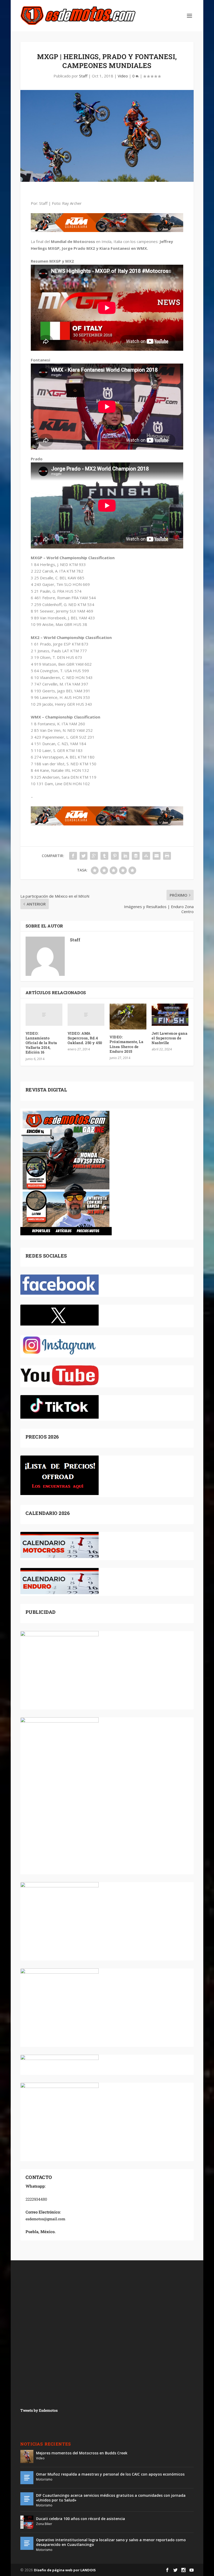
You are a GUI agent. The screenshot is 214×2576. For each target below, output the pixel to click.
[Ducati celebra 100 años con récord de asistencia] (27, 2522)
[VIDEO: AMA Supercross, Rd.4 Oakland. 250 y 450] (86, 1015)
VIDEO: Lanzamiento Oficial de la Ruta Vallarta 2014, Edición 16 (41, 1043)
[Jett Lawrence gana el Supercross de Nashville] (170, 1015)
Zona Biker (44, 2524)
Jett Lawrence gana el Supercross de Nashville (170, 1038)
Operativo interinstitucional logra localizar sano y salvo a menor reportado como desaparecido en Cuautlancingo (111, 2542)
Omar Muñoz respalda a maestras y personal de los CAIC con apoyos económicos (110, 2474)
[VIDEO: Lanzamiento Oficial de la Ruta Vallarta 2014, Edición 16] (44, 1015)
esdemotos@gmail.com (45, 2219)
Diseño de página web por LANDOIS (65, 2570)
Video (123, 76)
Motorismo (44, 2479)
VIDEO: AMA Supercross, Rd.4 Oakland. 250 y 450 (85, 1038)
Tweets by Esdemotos (39, 2410)
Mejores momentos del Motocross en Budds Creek (82, 2453)
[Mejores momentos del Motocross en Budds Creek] (27, 2456)
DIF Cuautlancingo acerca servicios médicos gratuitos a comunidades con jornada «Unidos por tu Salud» (111, 2498)
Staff (83, 76)
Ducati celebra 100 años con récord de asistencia (81, 2519)
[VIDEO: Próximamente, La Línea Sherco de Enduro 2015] (128, 1017)
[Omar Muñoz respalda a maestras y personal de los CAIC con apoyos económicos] (27, 2478)
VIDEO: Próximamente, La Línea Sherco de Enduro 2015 (126, 1044)
